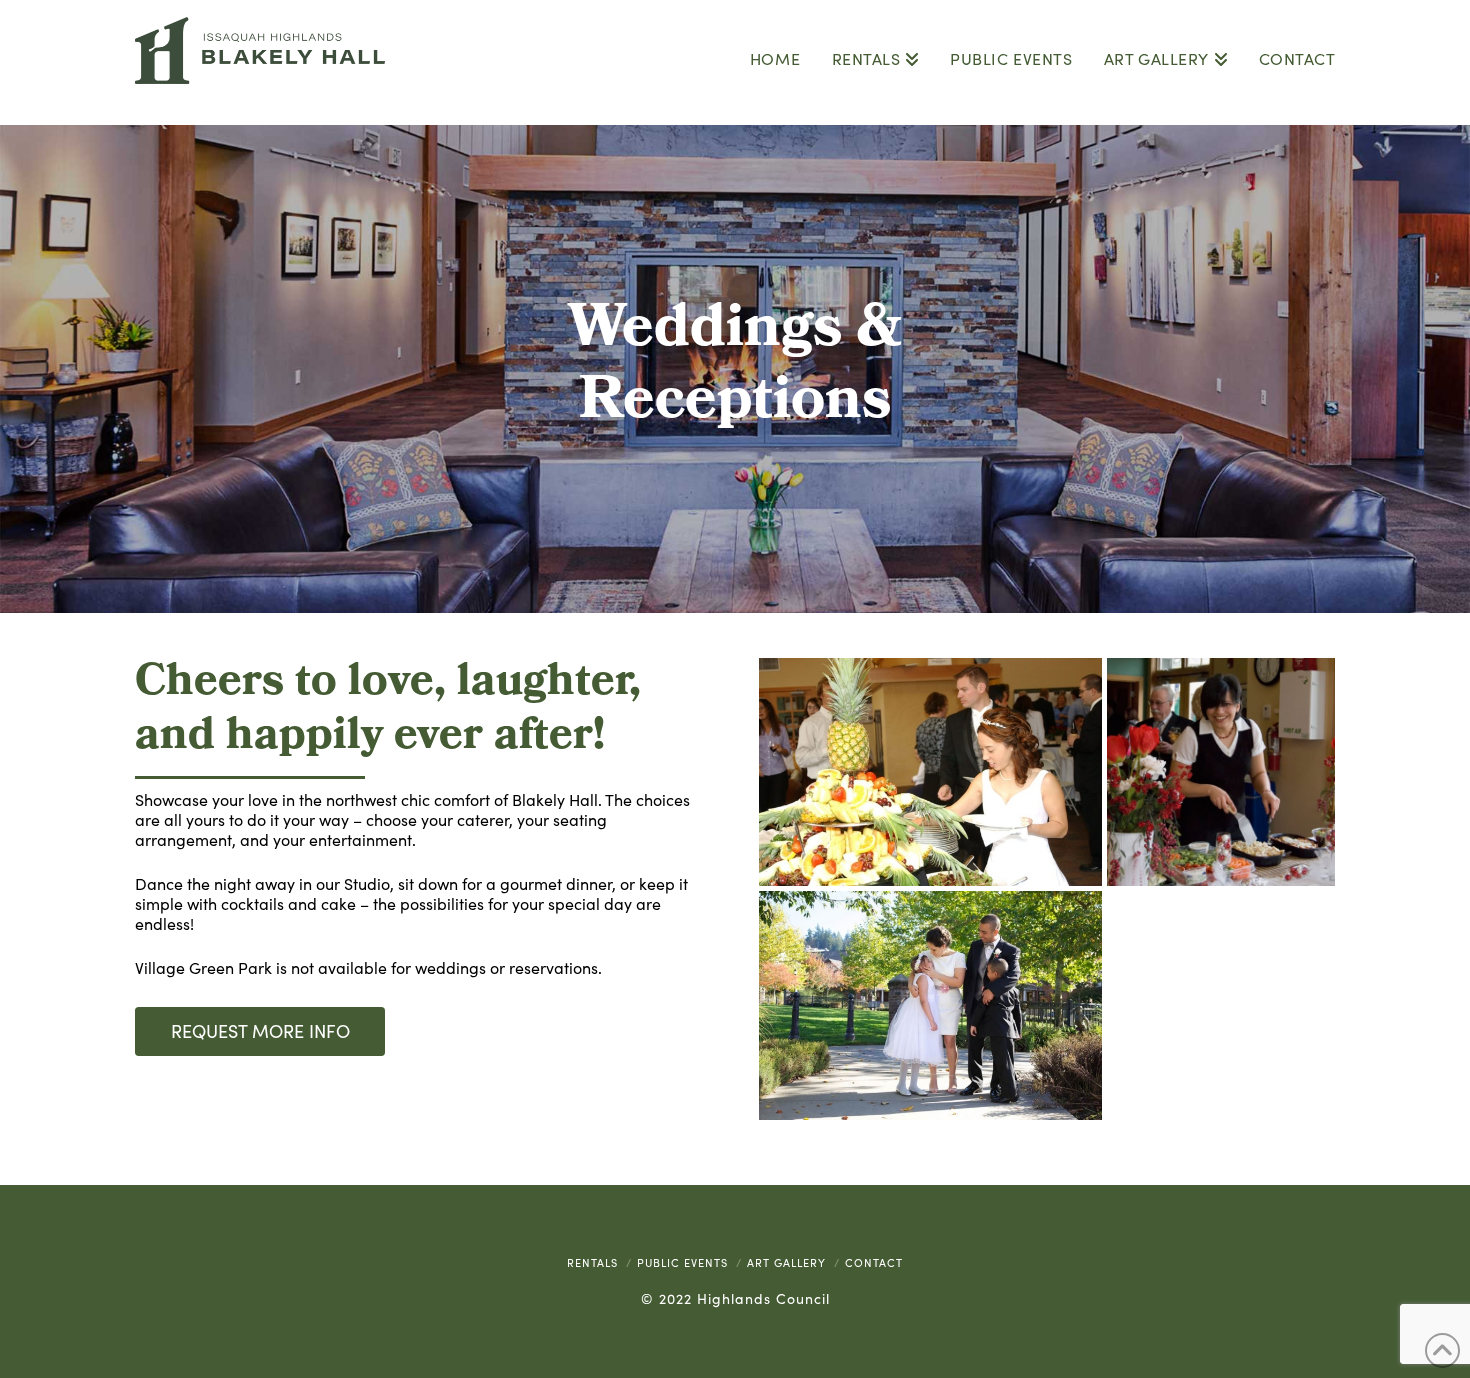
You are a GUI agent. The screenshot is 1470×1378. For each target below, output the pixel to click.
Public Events (682, 1262)
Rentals (592, 1262)
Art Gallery (786, 1262)
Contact (874, 1262)
